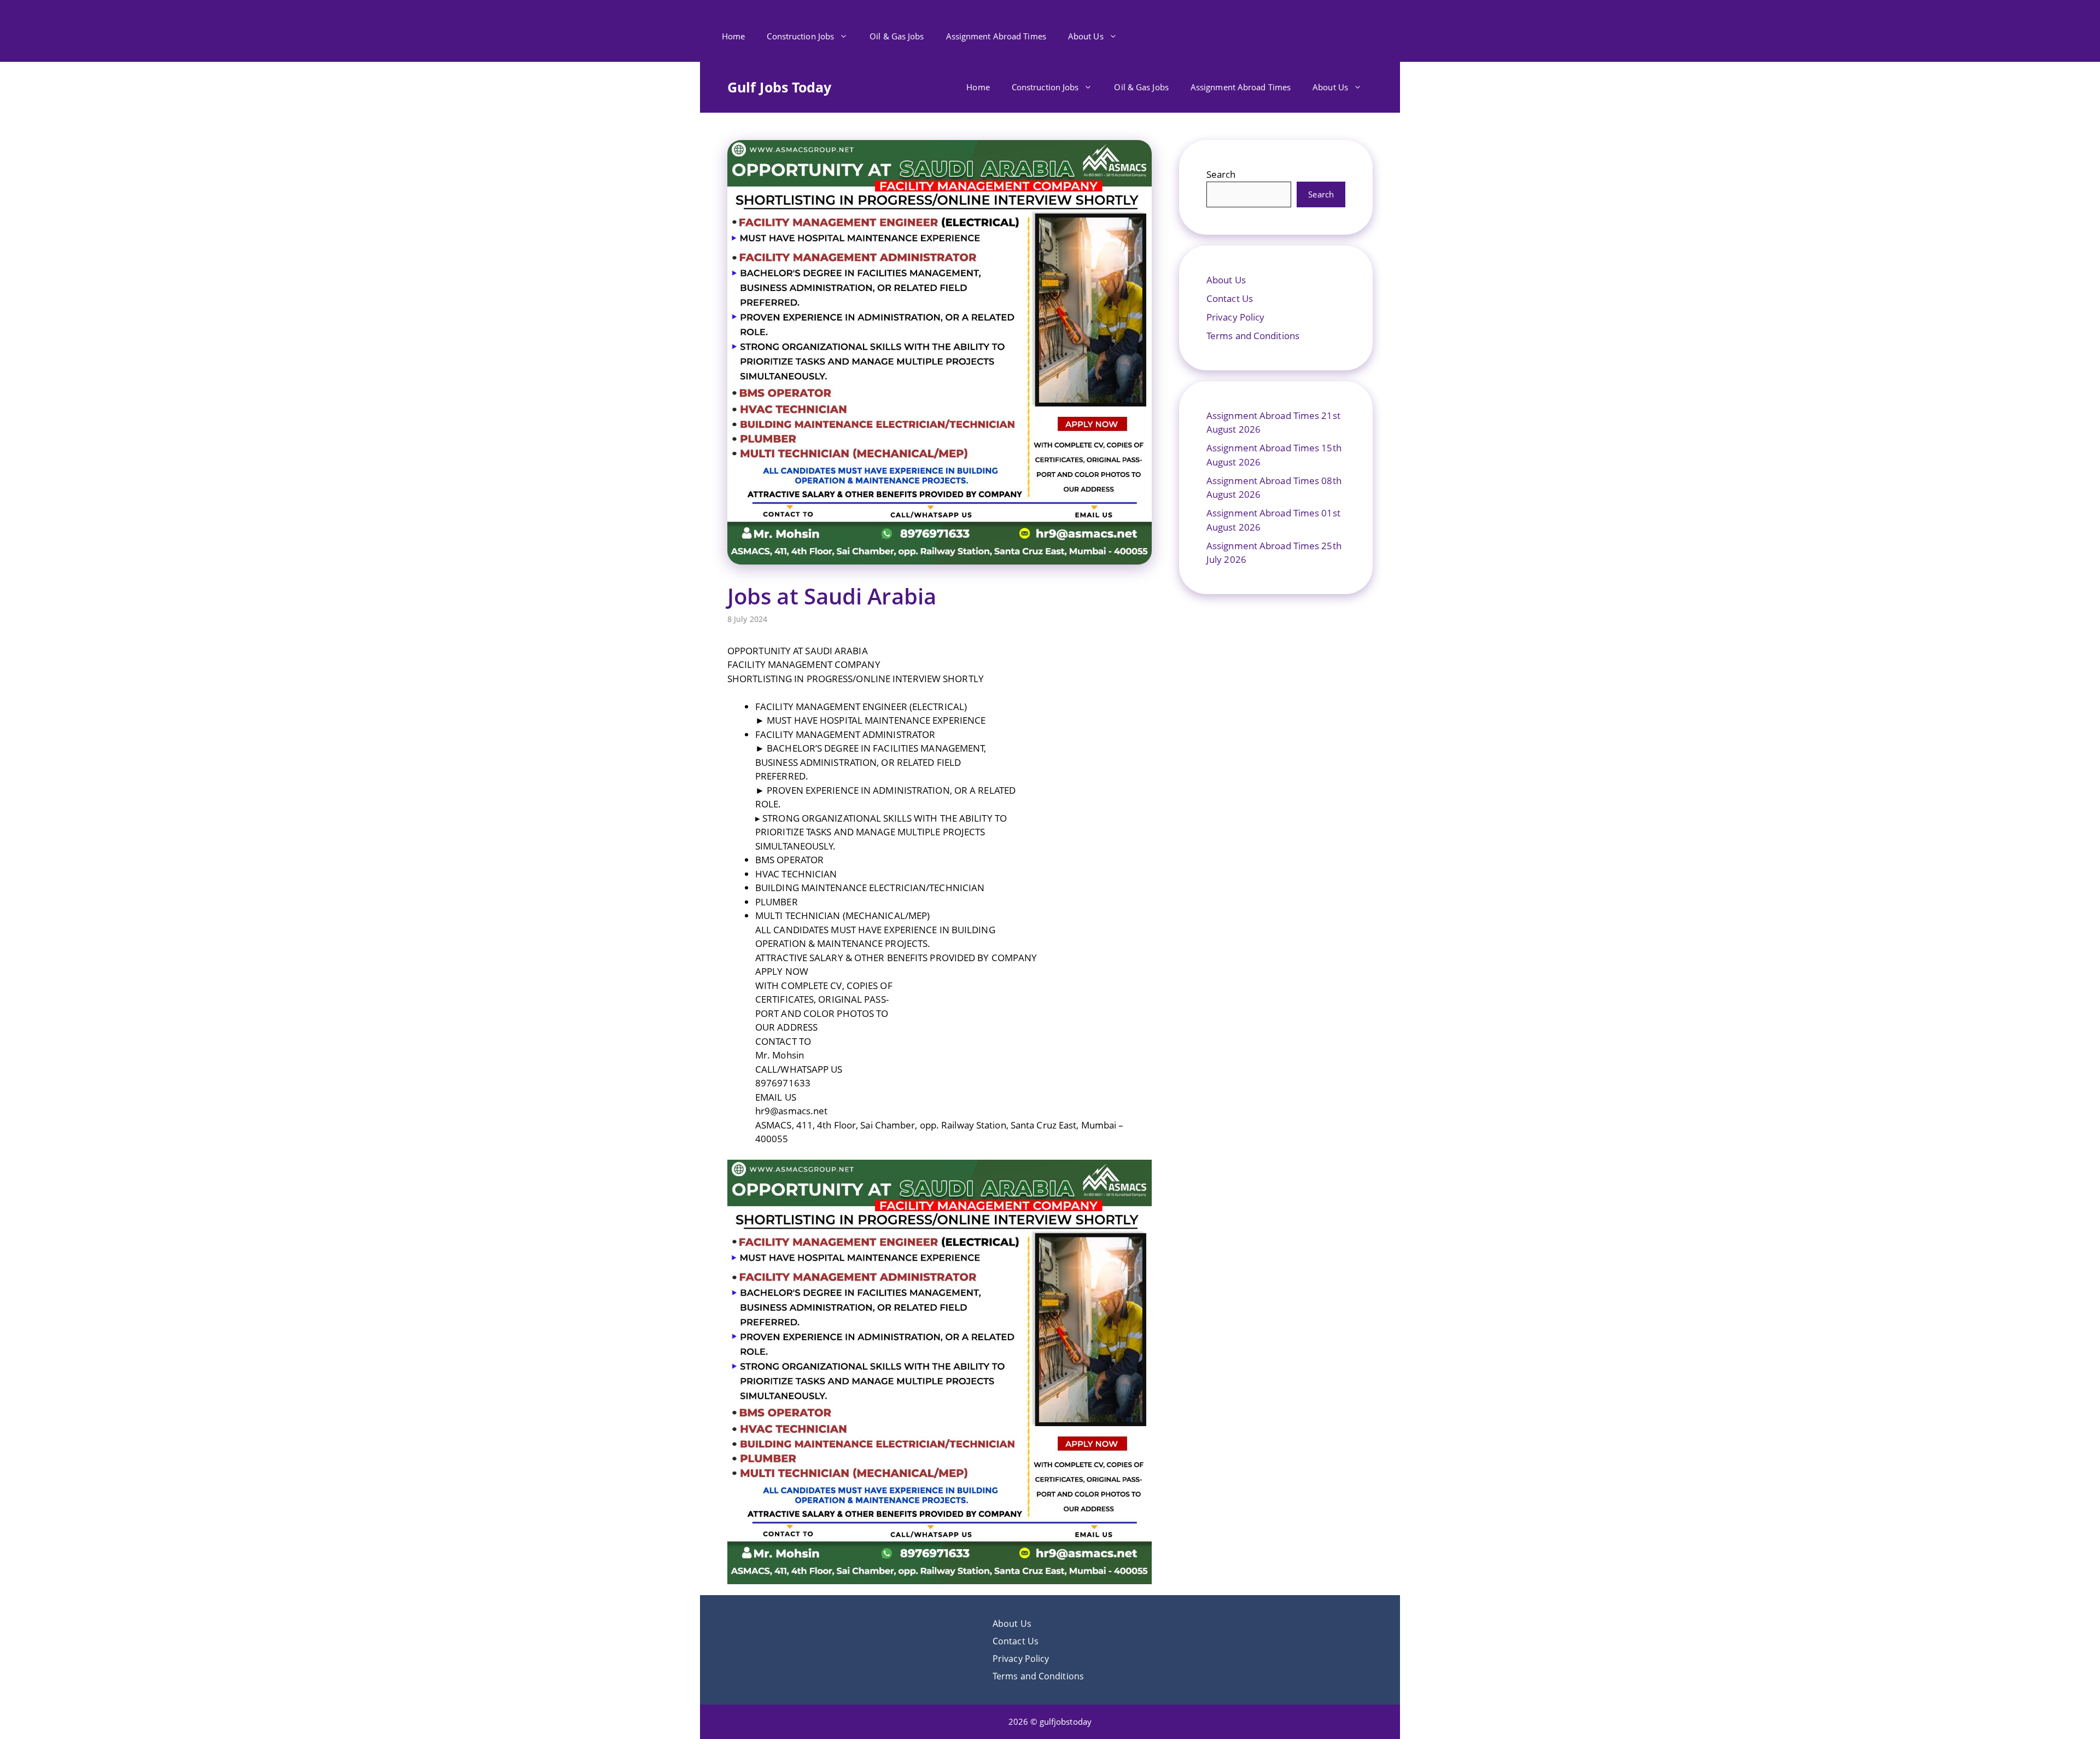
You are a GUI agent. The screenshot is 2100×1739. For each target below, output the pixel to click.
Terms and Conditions (1253, 336)
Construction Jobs (800, 36)
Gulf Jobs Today (780, 87)
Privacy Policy (1235, 317)
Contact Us (1230, 298)
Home (733, 36)
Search (1221, 174)
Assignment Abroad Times (996, 36)
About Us (1086, 36)
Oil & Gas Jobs (897, 36)
